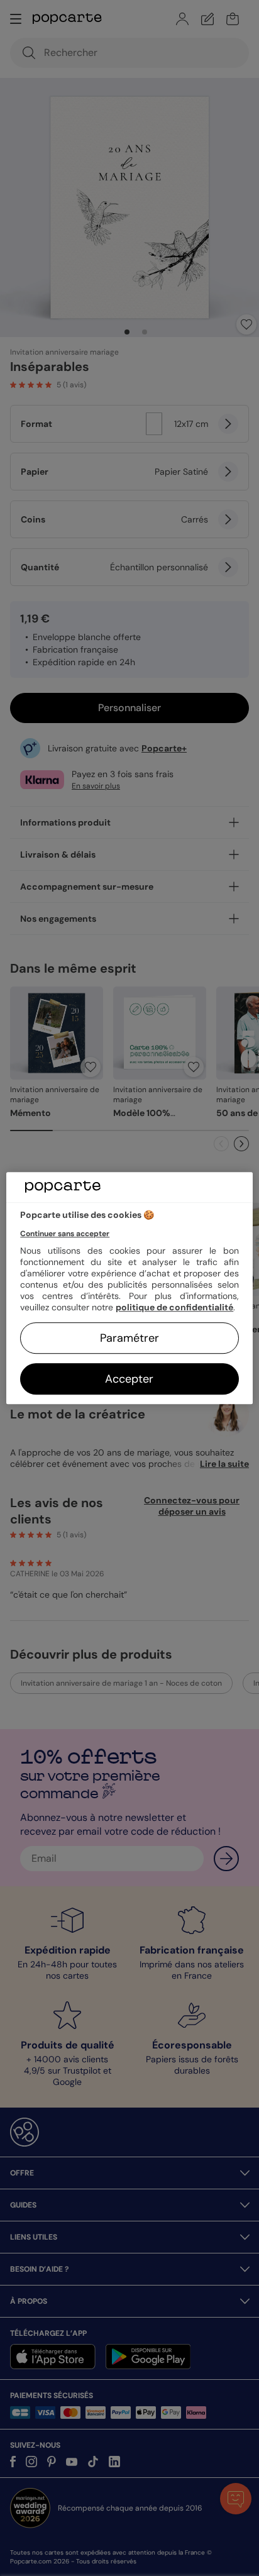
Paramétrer (129, 1338)
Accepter (129, 1379)
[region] (129, 1288)
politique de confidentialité (174, 1307)
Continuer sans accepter (65, 1234)
